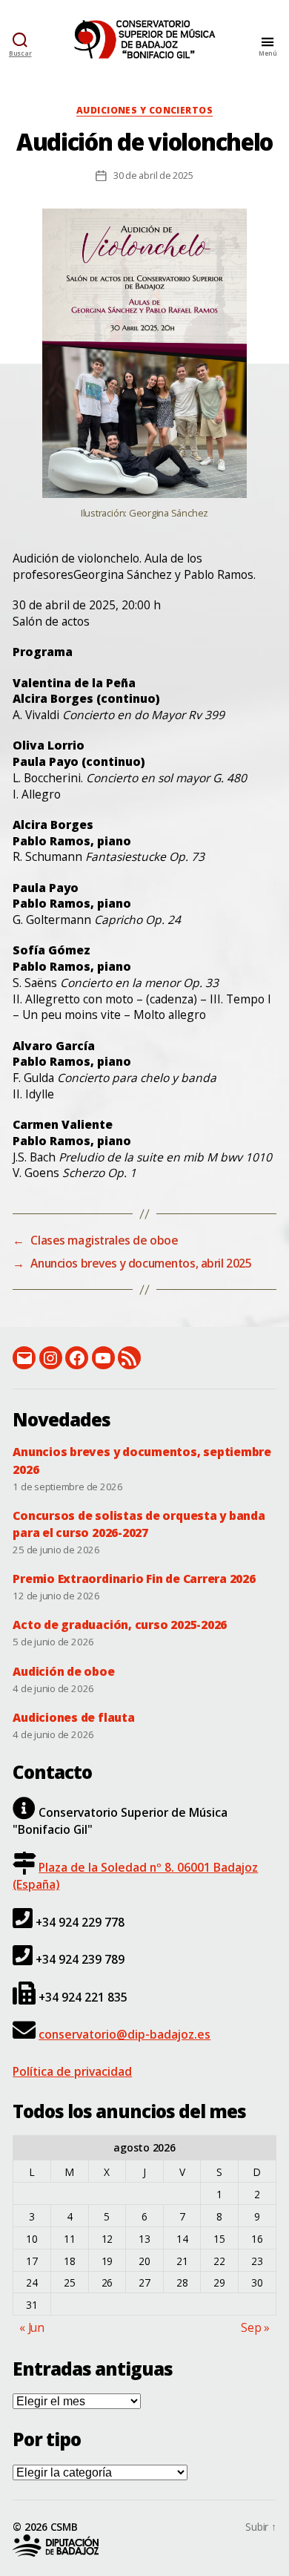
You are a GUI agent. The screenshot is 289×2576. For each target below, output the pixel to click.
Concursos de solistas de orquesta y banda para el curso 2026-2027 (139, 1524)
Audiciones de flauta (73, 1717)
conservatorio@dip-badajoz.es (124, 2034)
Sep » (255, 2327)
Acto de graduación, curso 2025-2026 (120, 1625)
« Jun (32, 2327)
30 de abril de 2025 (153, 175)
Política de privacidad (72, 2071)
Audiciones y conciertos (144, 111)
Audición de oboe (63, 1671)
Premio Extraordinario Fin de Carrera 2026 (134, 1579)
